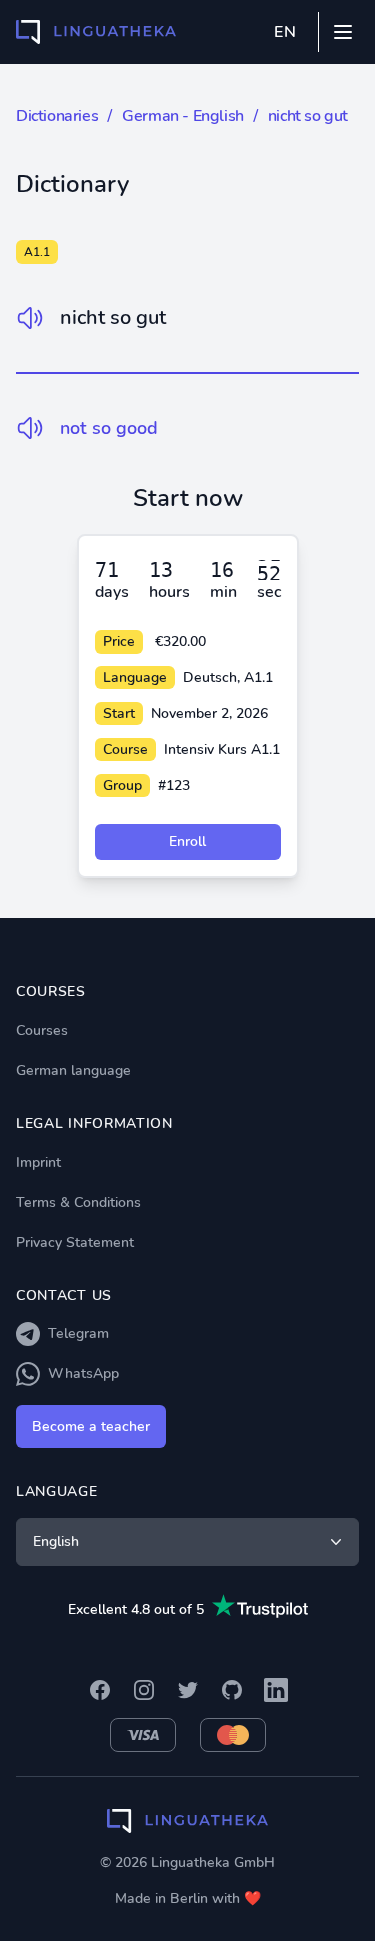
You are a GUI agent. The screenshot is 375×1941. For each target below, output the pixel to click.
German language (73, 1070)
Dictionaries (57, 116)
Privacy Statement (75, 1242)
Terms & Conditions (78, 1202)
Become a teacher (91, 1426)
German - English (183, 116)
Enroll (187, 841)
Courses (42, 1030)
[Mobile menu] (343, 32)
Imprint (38, 1162)
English (56, 1541)
